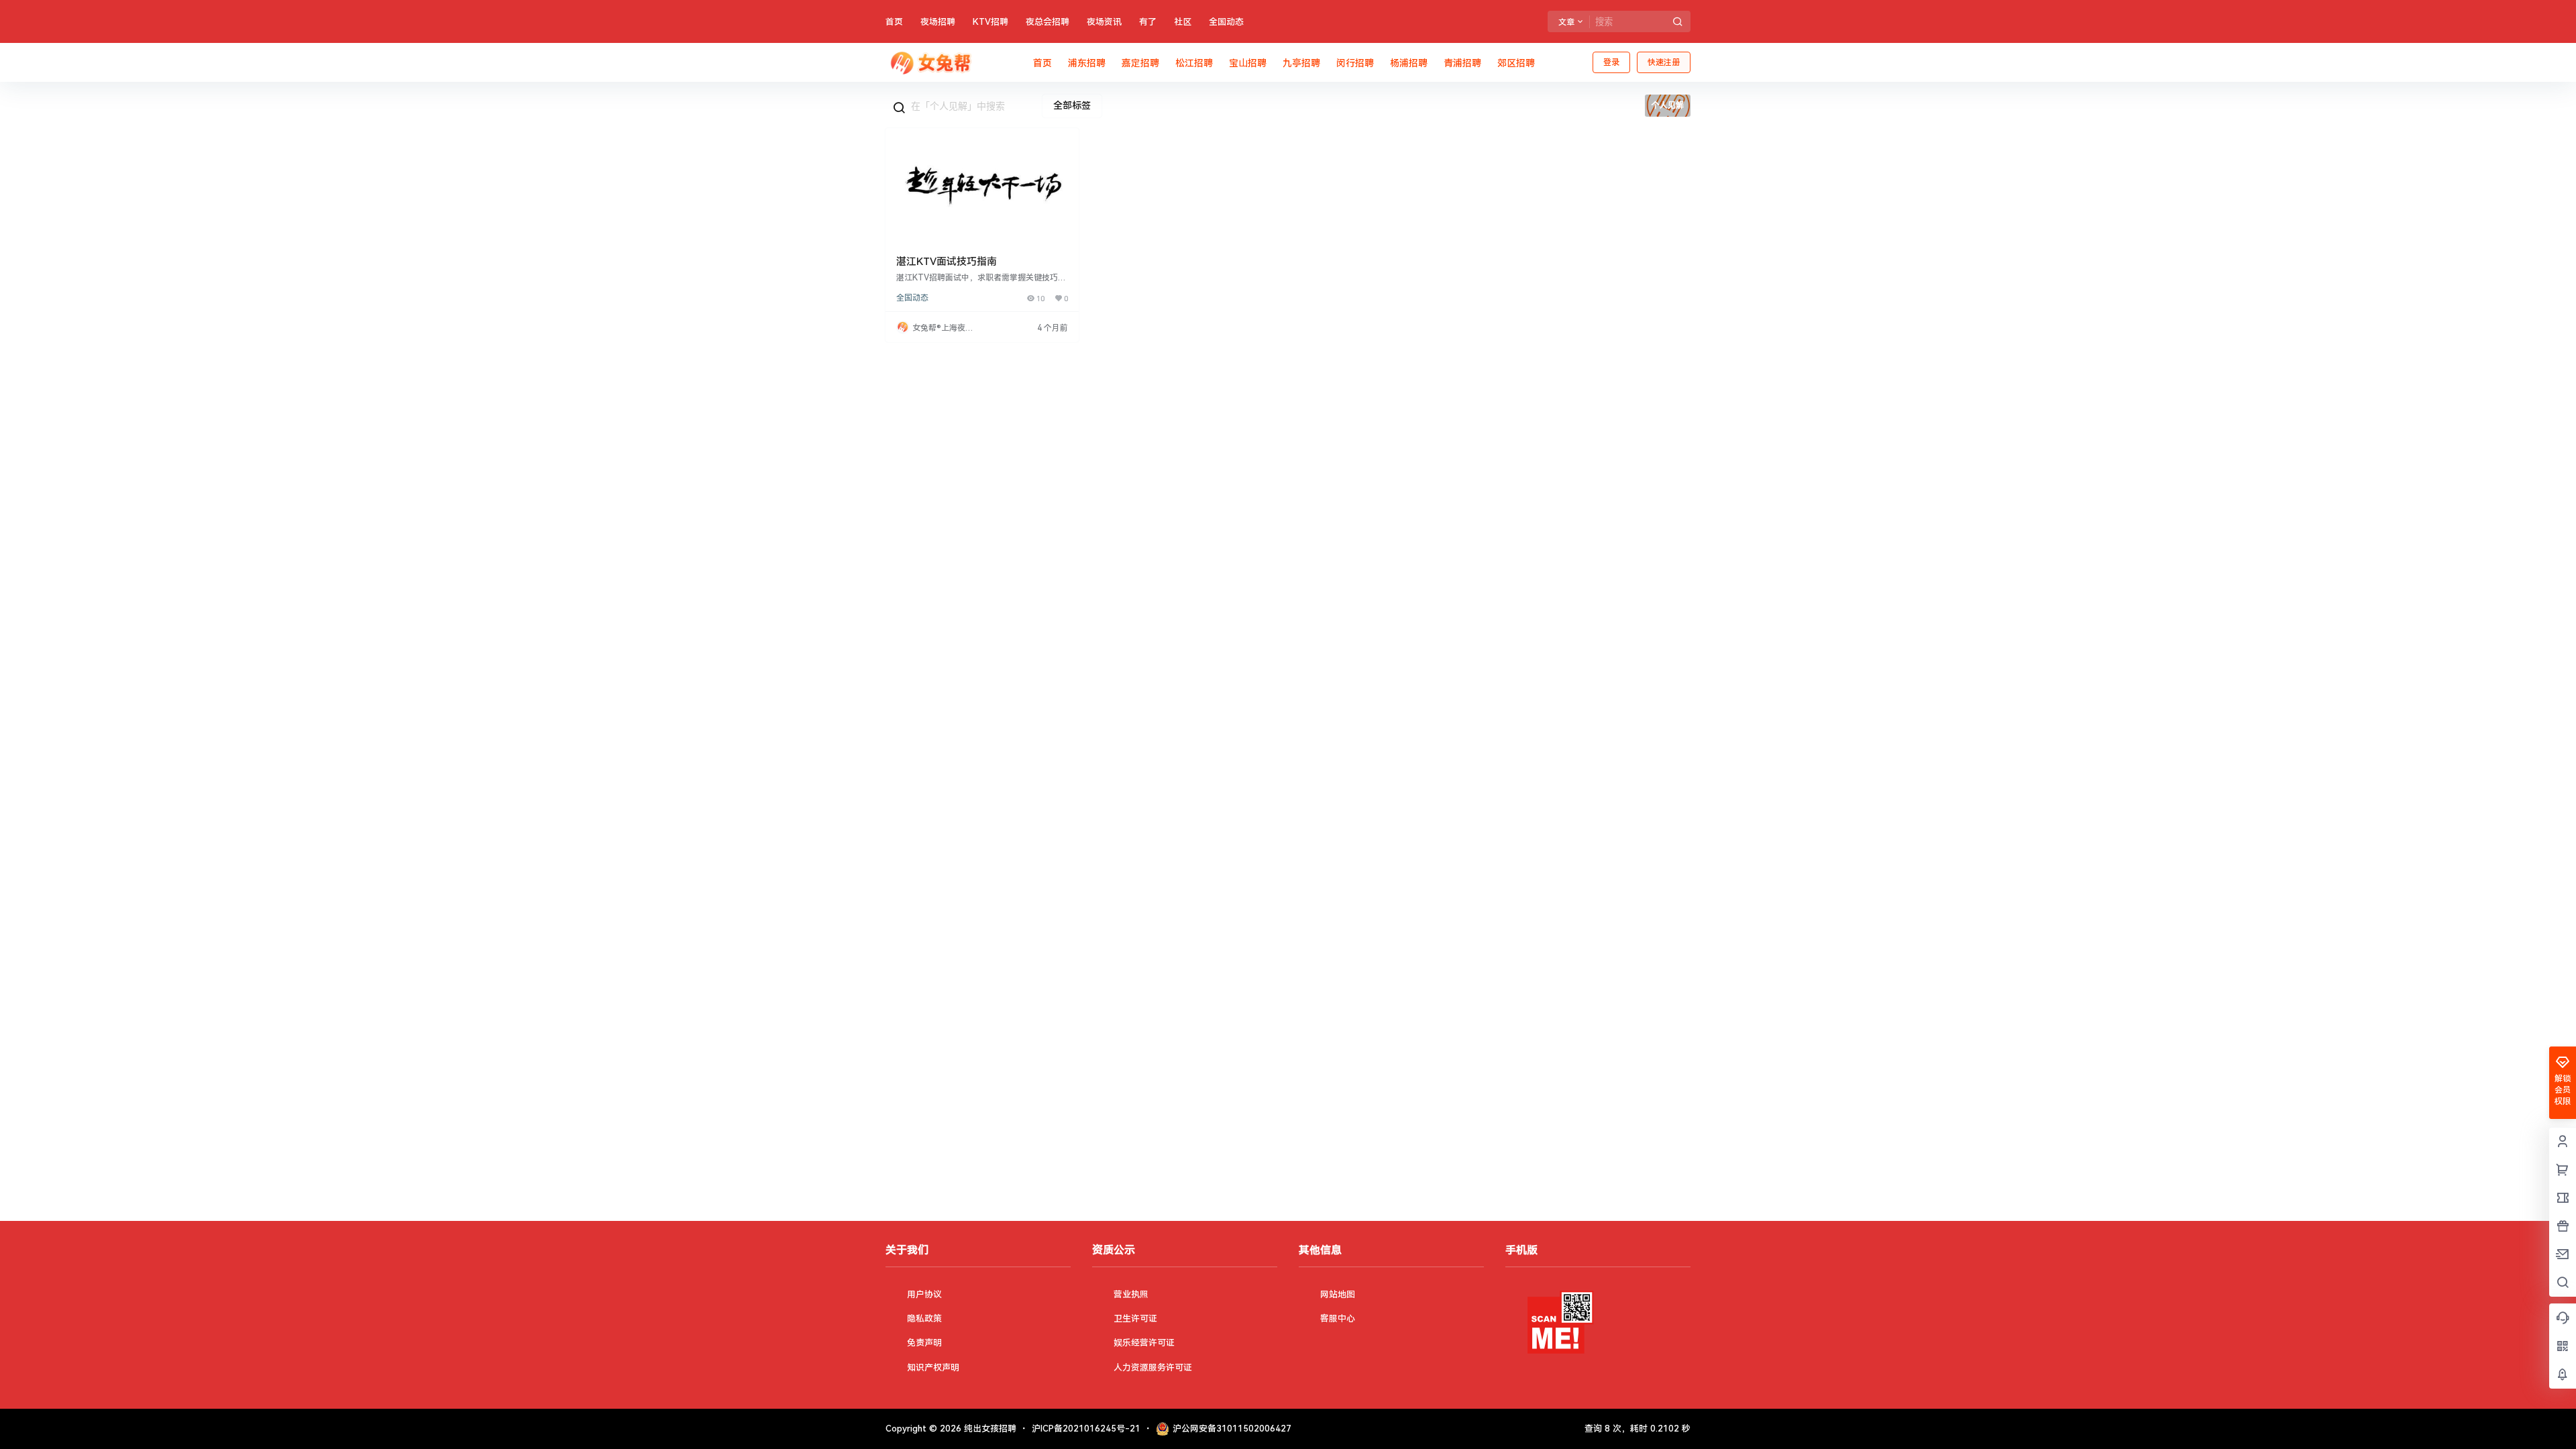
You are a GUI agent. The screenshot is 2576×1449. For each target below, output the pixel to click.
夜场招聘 (938, 22)
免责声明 (924, 1343)
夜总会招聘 (1048, 22)
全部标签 (1072, 105)
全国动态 (1226, 22)
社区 (1183, 22)
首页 (894, 22)
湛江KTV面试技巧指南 (947, 262)
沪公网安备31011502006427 (1232, 1429)
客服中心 (1338, 1319)
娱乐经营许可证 (1144, 1343)
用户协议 (924, 1294)
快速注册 (1664, 62)
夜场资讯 (1104, 22)
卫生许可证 (1135, 1319)
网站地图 (1338, 1294)
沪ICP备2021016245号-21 (1086, 1429)
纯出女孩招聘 (989, 1429)
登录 (1611, 62)
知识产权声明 (933, 1367)
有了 (1148, 22)
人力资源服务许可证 (1153, 1367)
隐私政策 (924, 1319)
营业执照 (1131, 1294)
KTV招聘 (990, 22)
